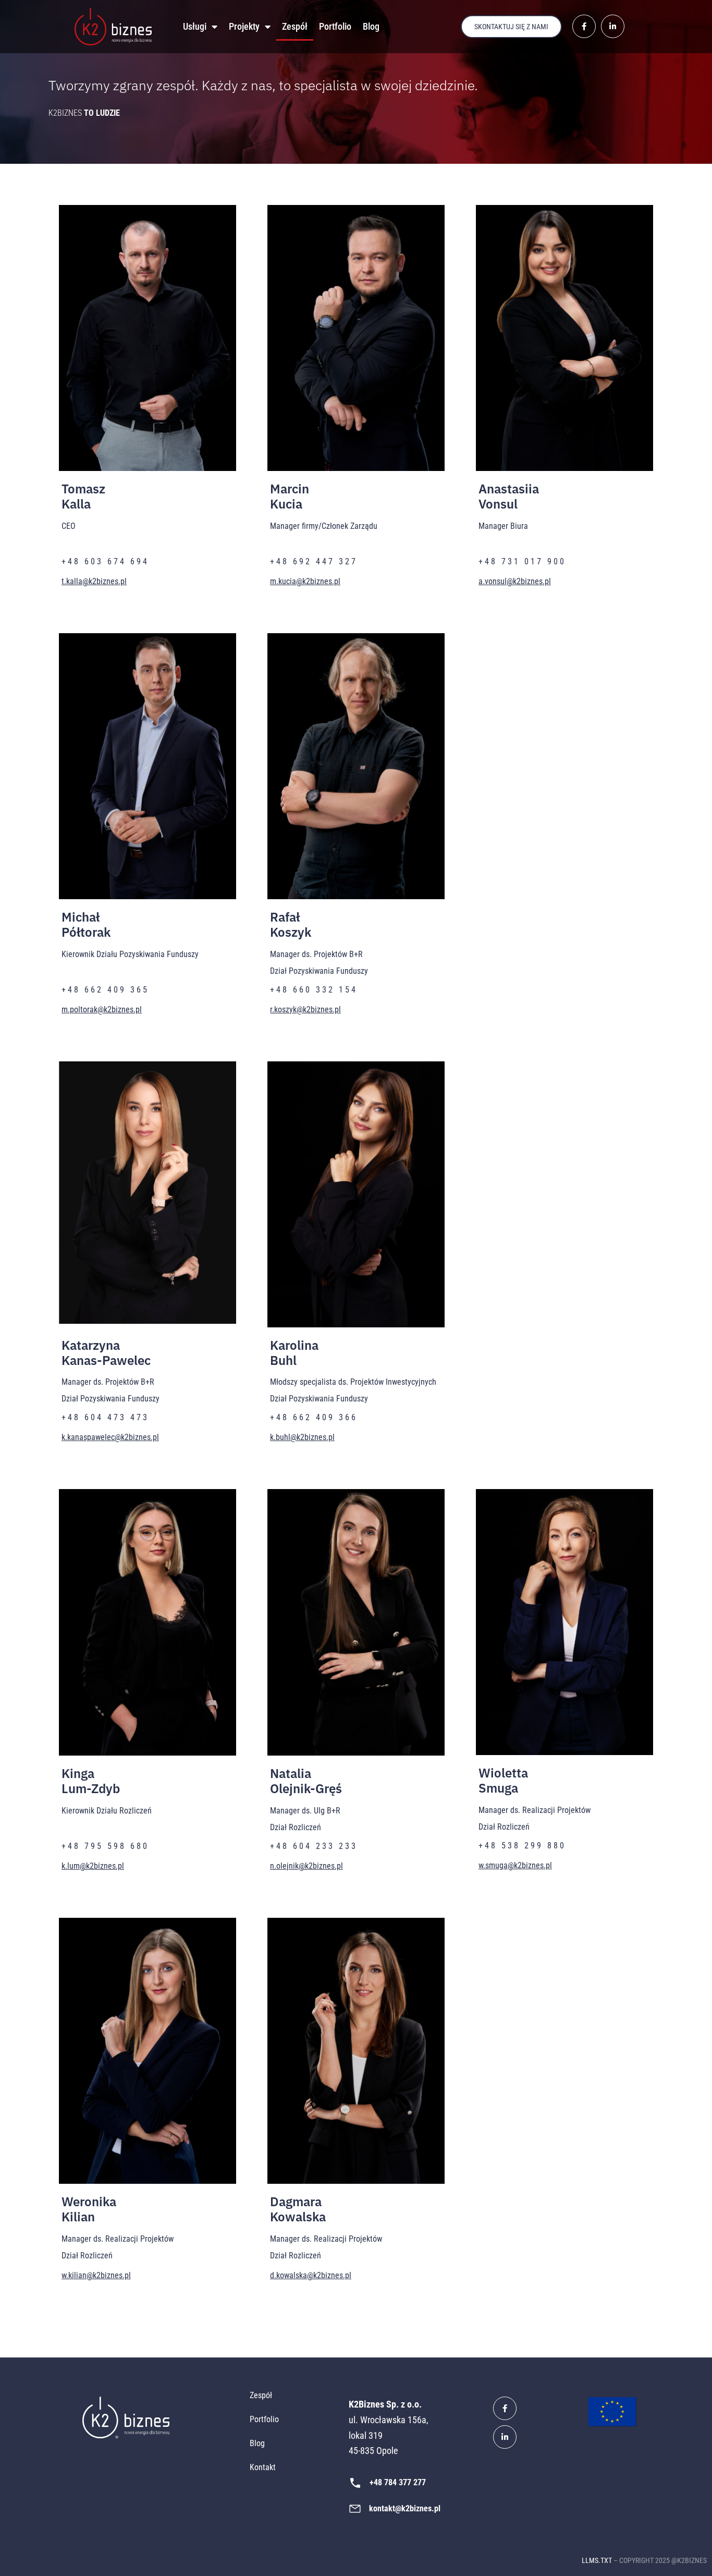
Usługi (195, 26)
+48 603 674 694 (105, 561)
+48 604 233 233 (314, 1846)
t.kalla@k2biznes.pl (94, 581)
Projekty (244, 26)
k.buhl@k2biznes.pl (302, 1437)
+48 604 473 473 (105, 1417)
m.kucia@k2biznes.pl (305, 581)
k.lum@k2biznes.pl (93, 1866)
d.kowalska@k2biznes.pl (311, 2275)
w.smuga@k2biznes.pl (515, 1865)
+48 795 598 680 (105, 1846)
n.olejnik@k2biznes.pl (306, 1866)
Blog (371, 26)
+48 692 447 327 (314, 561)
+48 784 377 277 (398, 2482)
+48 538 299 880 (522, 1846)
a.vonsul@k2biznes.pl (515, 581)
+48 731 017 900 (522, 561)
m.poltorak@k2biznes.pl (102, 1009)
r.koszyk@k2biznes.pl (305, 1009)
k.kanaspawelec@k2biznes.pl (110, 1437)
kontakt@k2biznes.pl (405, 2508)
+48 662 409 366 (314, 1417)
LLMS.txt (597, 2560)
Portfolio (335, 26)
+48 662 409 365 (105, 990)
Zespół (295, 26)
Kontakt (263, 2467)
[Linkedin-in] (505, 2437)
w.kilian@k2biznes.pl (96, 2275)
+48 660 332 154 (314, 990)
